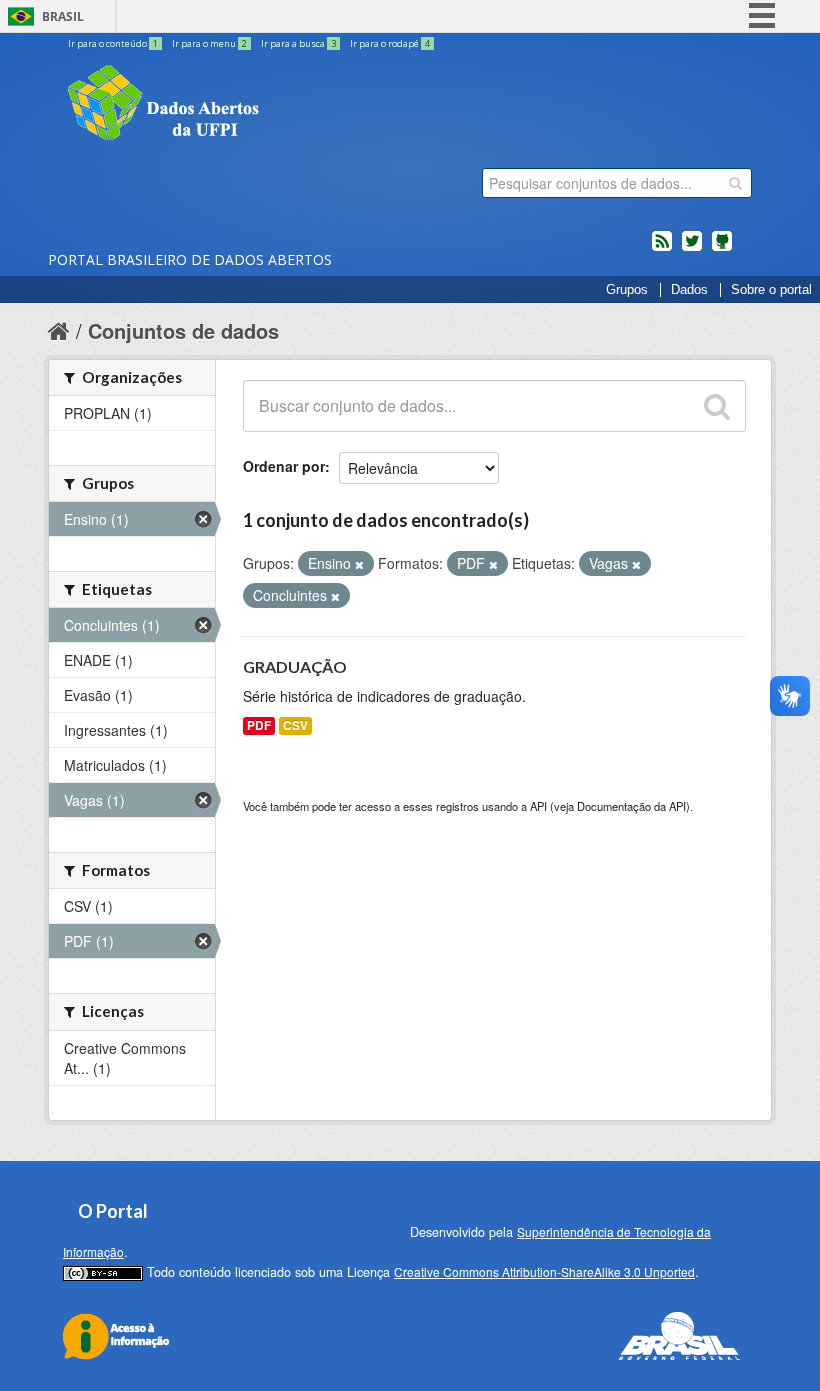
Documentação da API (631, 806)
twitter (692, 249)
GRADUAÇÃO (295, 666)
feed (662, 249)
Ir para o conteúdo (113, 43)
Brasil (63, 16)
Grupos (627, 290)
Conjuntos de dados (183, 330)
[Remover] (359, 564)
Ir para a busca (298, 43)
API (538, 806)
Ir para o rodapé (390, 43)
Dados (689, 290)
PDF (259, 725)
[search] (735, 183)
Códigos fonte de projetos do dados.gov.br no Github (722, 249)
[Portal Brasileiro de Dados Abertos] (283, 105)
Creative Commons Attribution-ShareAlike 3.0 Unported (544, 1271)
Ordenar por (284, 466)
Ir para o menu (209, 43)
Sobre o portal (771, 290)
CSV (295, 725)
